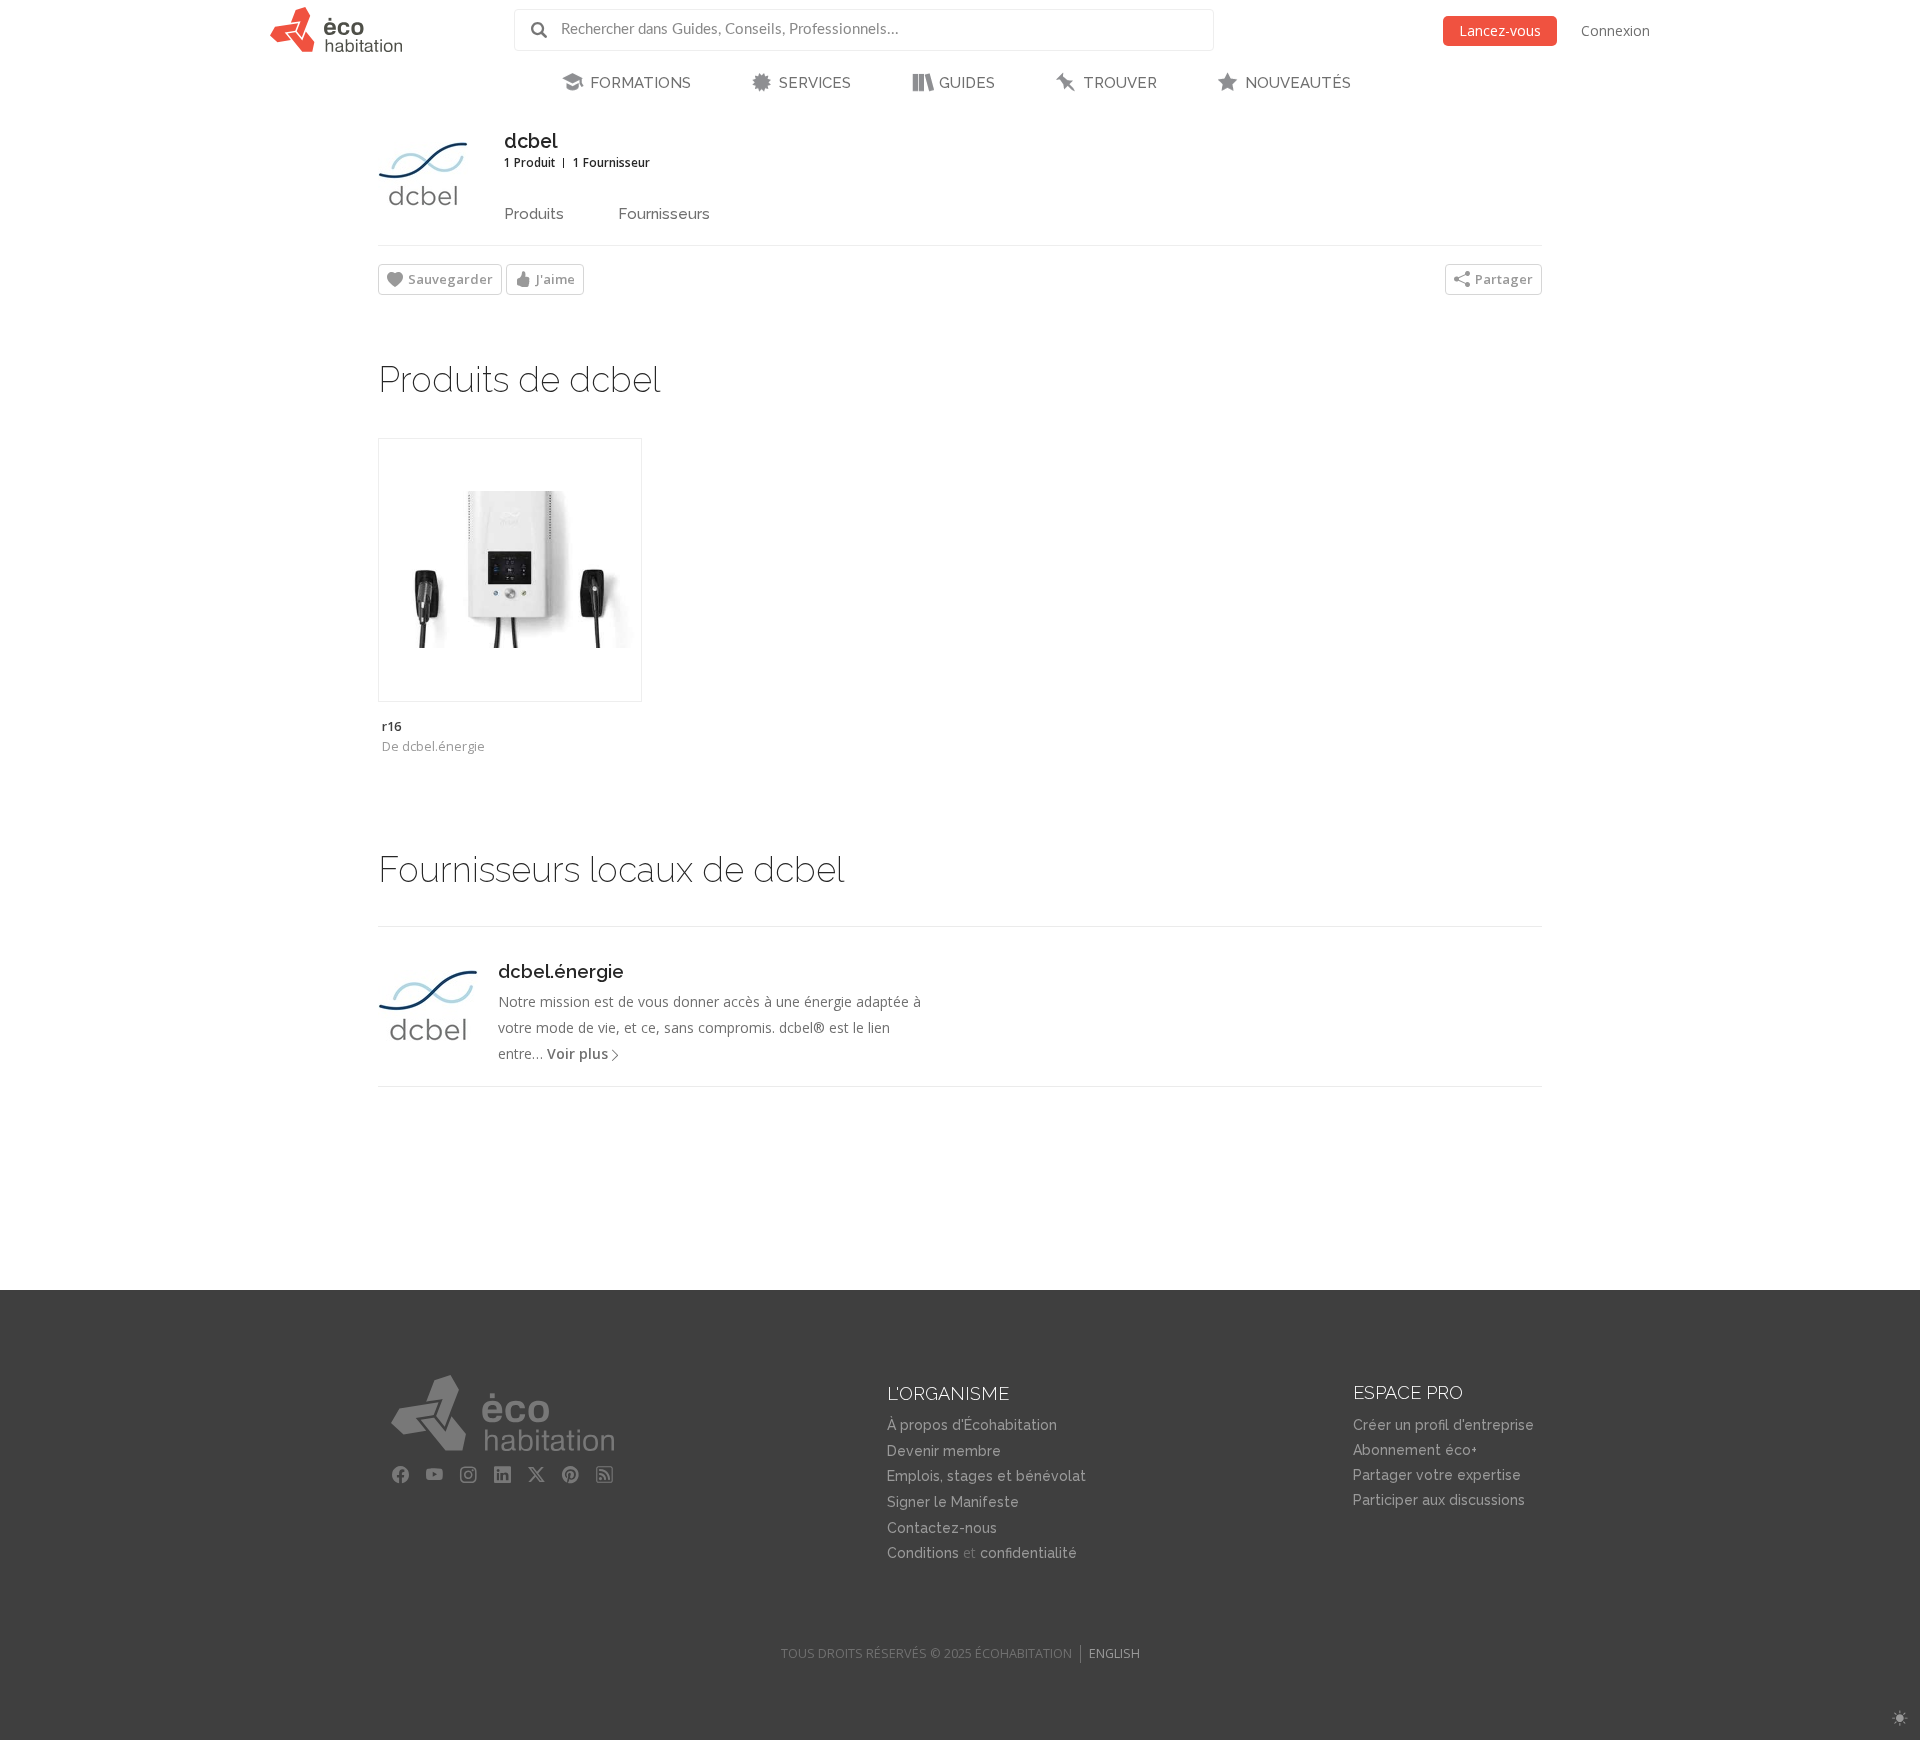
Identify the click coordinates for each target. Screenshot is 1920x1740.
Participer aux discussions (1439, 1500)
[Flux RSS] (605, 1475)
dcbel (531, 141)
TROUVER (1120, 83)
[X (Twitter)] (537, 1475)
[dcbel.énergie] (428, 1005)
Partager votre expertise (1437, 1475)
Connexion (1615, 30)
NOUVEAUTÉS (1298, 83)
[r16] (510, 570)
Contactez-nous (942, 1528)
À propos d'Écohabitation (972, 1425)
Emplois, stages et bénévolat (986, 1476)
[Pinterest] (571, 1475)
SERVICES (815, 83)
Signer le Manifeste (953, 1502)
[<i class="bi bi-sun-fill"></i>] (1899, 1718)
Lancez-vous (1500, 30)
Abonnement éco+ (1415, 1450)
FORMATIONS (640, 83)
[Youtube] (435, 1475)
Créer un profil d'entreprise (1443, 1425)
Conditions (923, 1553)
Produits (534, 214)
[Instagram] (469, 1475)
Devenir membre (944, 1451)
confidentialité (1028, 1553)
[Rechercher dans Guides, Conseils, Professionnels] (546, 30)
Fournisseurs (664, 214)
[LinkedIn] (503, 1475)
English (1114, 1653)
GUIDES (967, 83)
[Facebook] (401, 1475)
